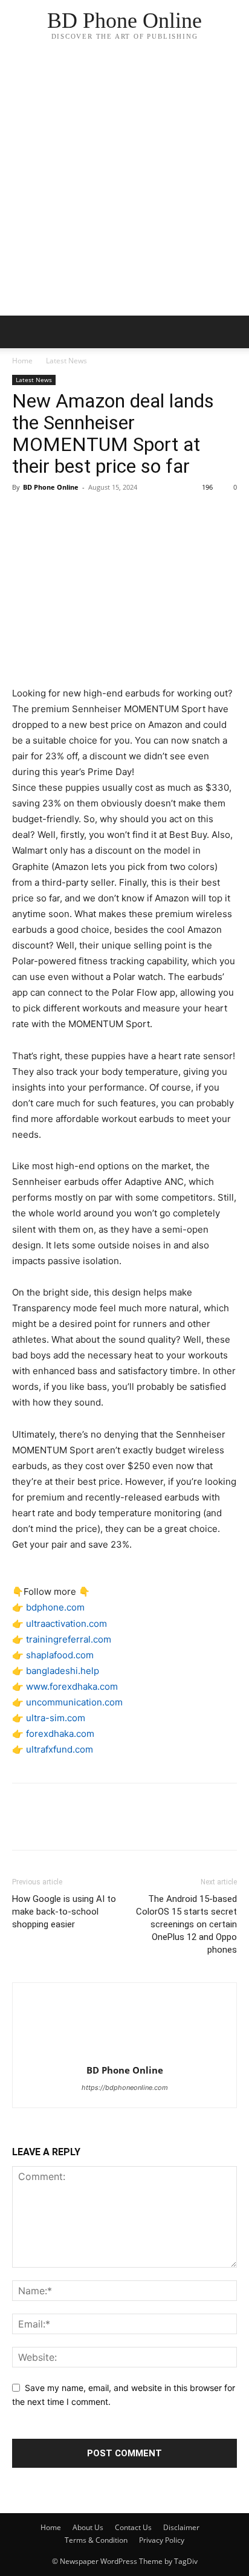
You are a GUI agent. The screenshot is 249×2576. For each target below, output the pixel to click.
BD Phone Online (51, 487)
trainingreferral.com (69, 1639)
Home (22, 361)
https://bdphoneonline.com (125, 2088)
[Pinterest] (80, 514)
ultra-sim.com (56, 1718)
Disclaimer (181, 2527)
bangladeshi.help (63, 1671)
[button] (232, 332)
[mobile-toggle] (21, 332)
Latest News (66, 361)
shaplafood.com (60, 1655)
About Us (88, 2527)
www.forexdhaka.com (72, 1686)
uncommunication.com (74, 1702)
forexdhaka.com (60, 1734)
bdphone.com (55, 1607)
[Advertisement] (124, 185)
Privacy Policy (162, 2540)
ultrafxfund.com (60, 1749)
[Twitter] (52, 514)
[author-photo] (124, 2053)
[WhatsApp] (108, 514)
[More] (136, 514)
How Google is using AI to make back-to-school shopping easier (64, 1912)
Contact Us (133, 2527)
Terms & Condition (96, 2540)
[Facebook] (24, 514)
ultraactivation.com (66, 1624)
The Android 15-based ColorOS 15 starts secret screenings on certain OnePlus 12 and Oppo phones (186, 1924)
